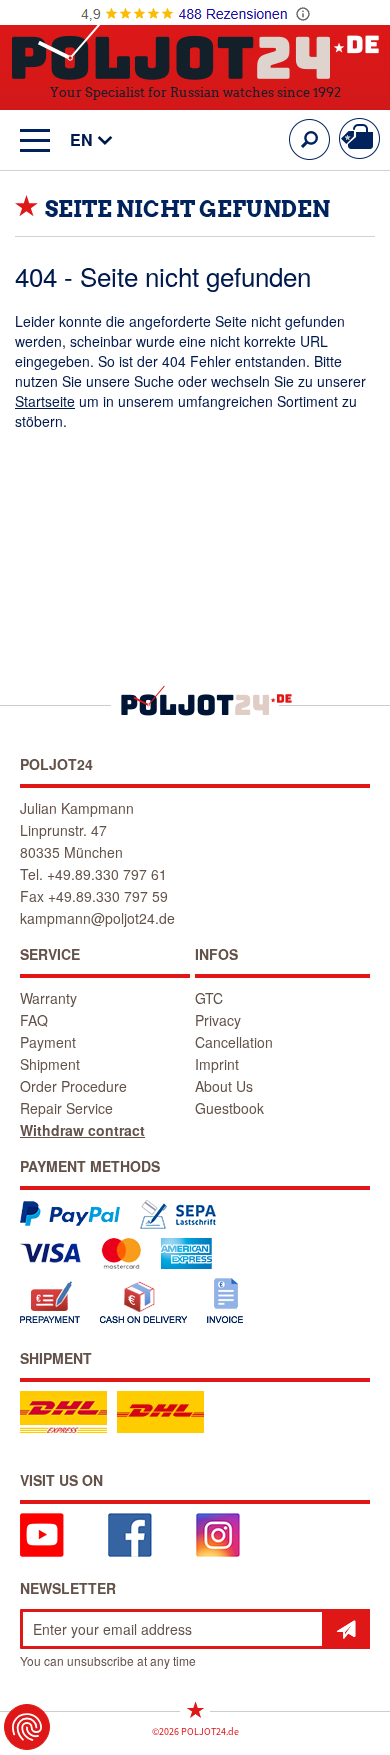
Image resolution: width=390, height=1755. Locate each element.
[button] (81, 140)
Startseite (45, 401)
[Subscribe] (346, 1629)
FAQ (34, 1020)
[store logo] (195, 48)
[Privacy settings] (27, 1727)
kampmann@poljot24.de (97, 918)
